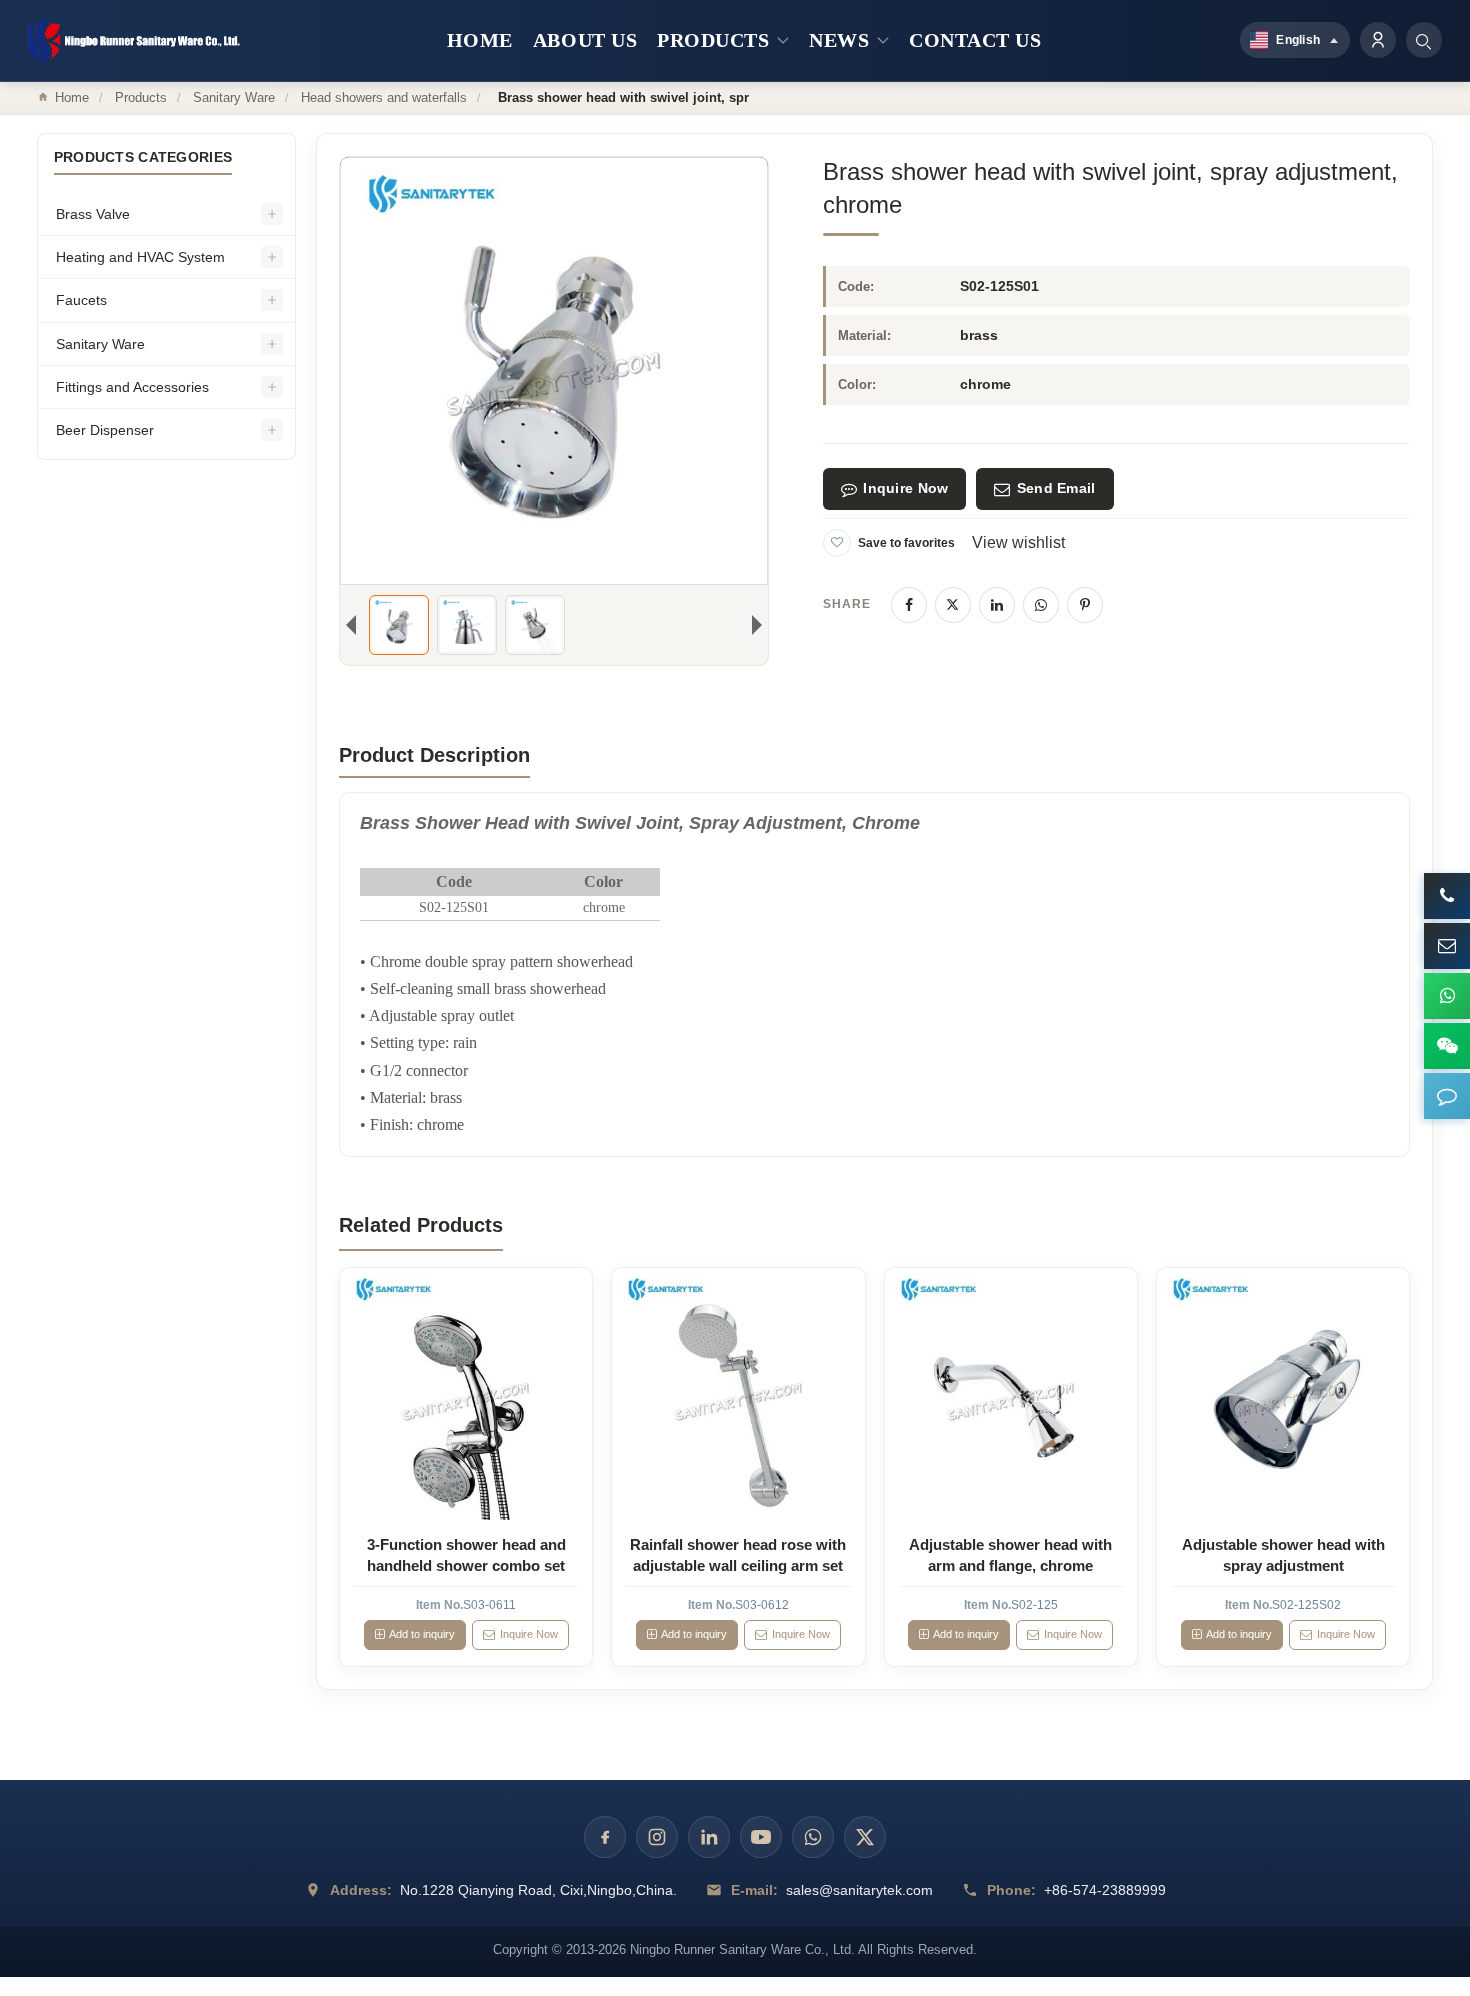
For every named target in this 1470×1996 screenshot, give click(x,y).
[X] (953, 605)
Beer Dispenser (105, 430)
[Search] (1424, 40)
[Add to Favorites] (837, 543)
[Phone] (1447, 896)
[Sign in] (1378, 40)
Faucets (81, 300)
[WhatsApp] (1041, 605)
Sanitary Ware (234, 97)
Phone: (1011, 1890)
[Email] (1447, 946)
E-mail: (754, 1890)
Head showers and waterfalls (384, 97)
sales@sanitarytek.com (859, 1890)
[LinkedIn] (997, 605)
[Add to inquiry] (466, 1394)
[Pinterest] (1085, 605)
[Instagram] (657, 1837)
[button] (1447, 1096)
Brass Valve (93, 214)
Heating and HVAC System (140, 257)
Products (141, 97)
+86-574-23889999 (1105, 1890)
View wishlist (1018, 542)
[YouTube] (761, 1837)
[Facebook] (909, 605)
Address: (361, 1890)
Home (72, 97)
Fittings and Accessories (132, 387)
